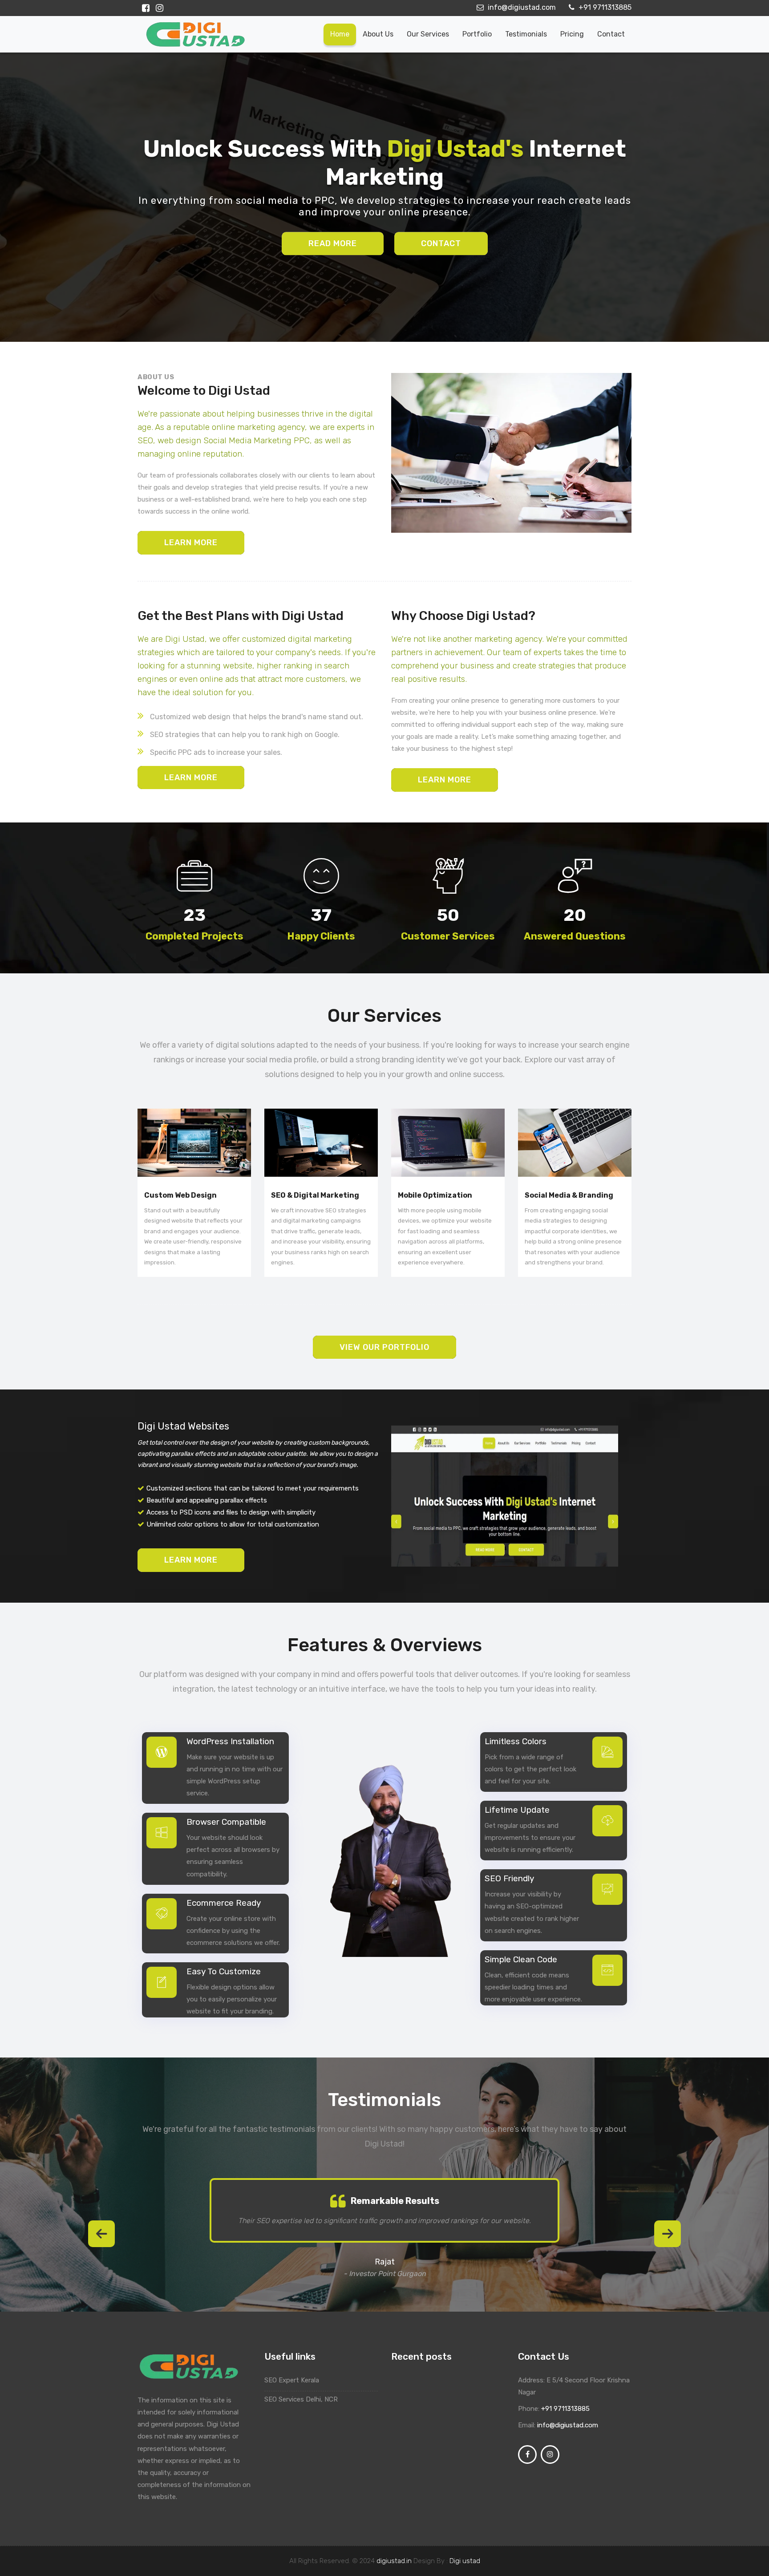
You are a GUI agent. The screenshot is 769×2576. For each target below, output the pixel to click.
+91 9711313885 (604, 7)
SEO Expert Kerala (293, 2380)
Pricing (572, 34)
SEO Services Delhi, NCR (301, 2399)
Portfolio (477, 34)
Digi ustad (465, 2561)
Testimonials (526, 34)
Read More (333, 243)
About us (378, 34)
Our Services (428, 34)
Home (340, 34)
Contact (611, 34)
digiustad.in (394, 2561)
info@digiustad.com (521, 7)
